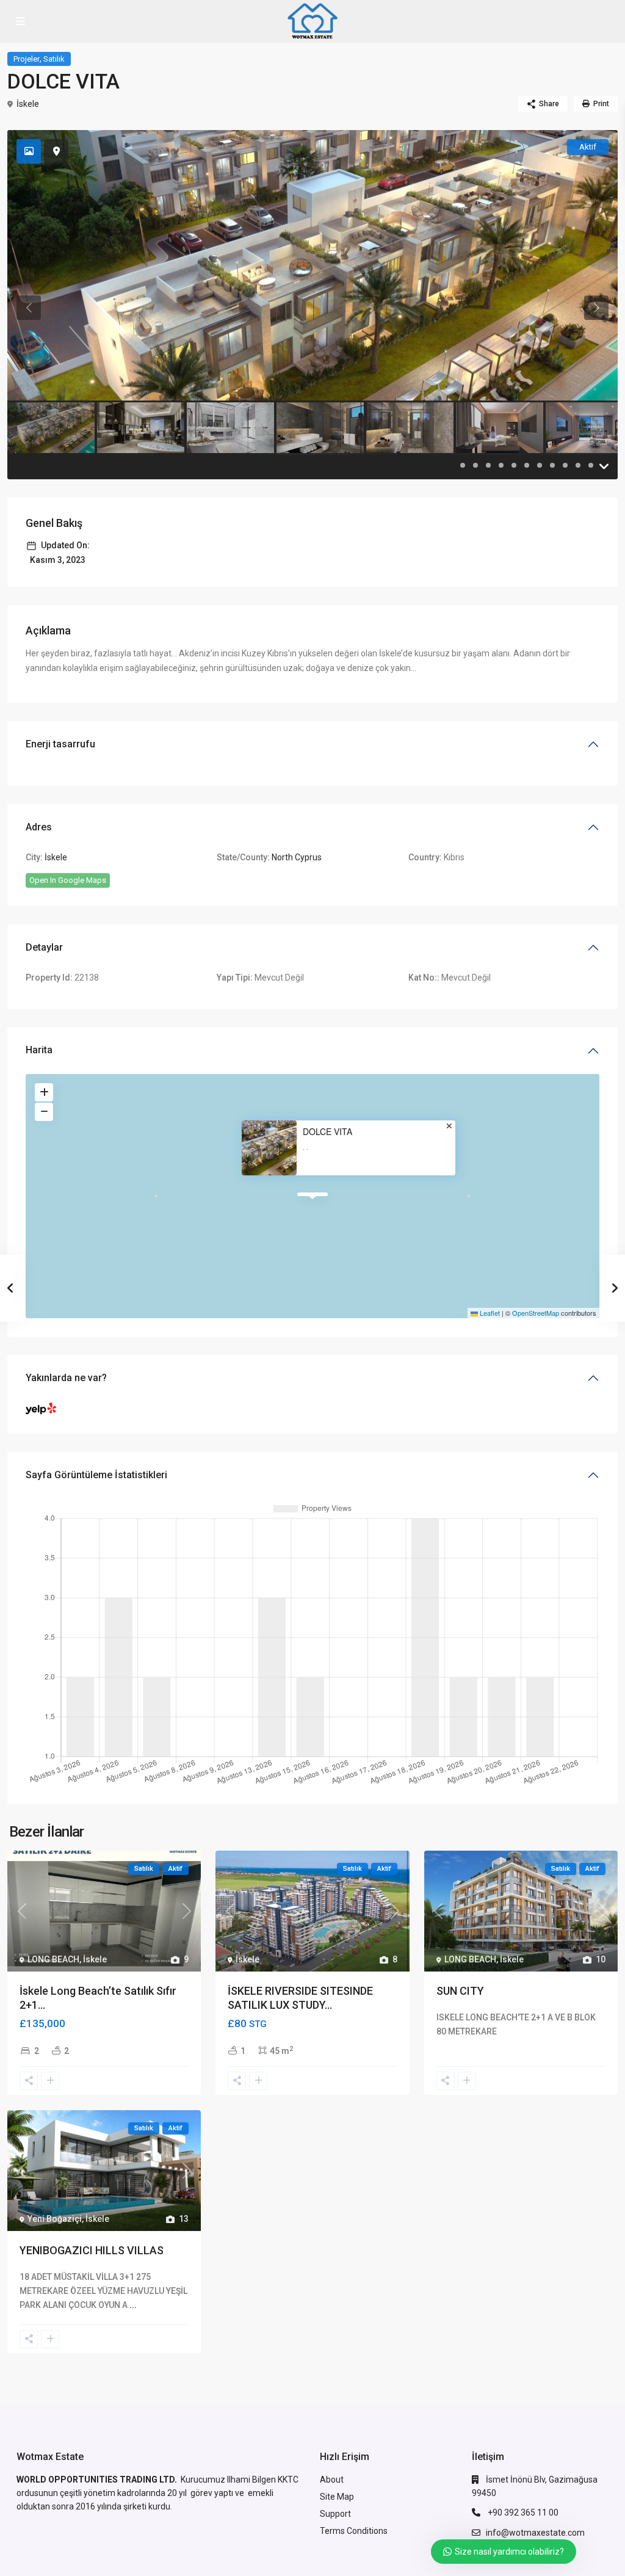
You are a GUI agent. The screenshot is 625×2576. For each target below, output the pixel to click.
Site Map (337, 2497)
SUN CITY (460, 1991)
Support (335, 2514)
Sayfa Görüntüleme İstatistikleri (96, 1475)
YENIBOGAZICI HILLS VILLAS (92, 2250)
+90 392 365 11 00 (522, 2513)
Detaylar (44, 947)
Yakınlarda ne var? (66, 1378)
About (332, 2480)
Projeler (27, 59)
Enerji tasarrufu (60, 744)
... (133, 2305)
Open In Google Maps (68, 880)
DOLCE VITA (327, 1132)
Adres (39, 827)
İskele (28, 104)
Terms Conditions (354, 2531)
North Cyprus (297, 857)
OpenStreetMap (536, 1313)
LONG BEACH (53, 1959)
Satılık (54, 59)
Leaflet (489, 1313)
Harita (39, 1050)
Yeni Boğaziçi (55, 2219)
